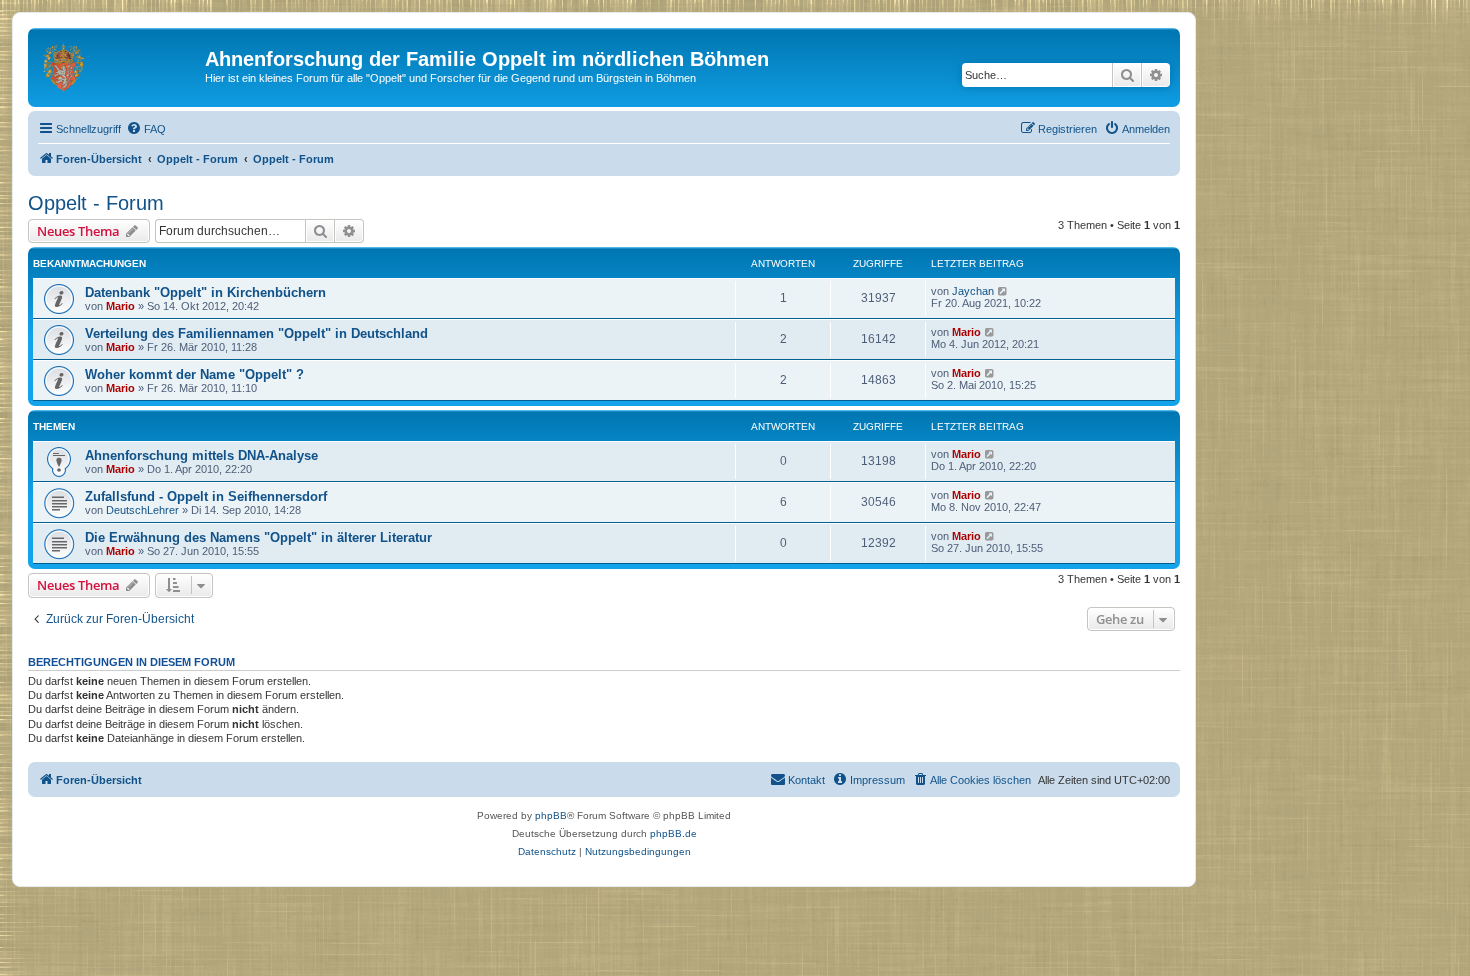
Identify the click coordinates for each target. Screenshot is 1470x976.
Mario (120, 306)
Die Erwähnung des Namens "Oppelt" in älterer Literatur (258, 537)
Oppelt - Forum (96, 203)
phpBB (551, 815)
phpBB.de (673, 833)
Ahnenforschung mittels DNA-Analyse (201, 455)
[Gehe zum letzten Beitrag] (1003, 291)
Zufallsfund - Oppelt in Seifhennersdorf (206, 496)
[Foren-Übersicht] (119, 65)
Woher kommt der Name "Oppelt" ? (194, 374)
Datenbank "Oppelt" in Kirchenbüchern (205, 292)
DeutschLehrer (142, 510)
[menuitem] (146, 129)
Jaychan (973, 291)
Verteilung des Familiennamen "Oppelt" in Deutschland (256, 333)
